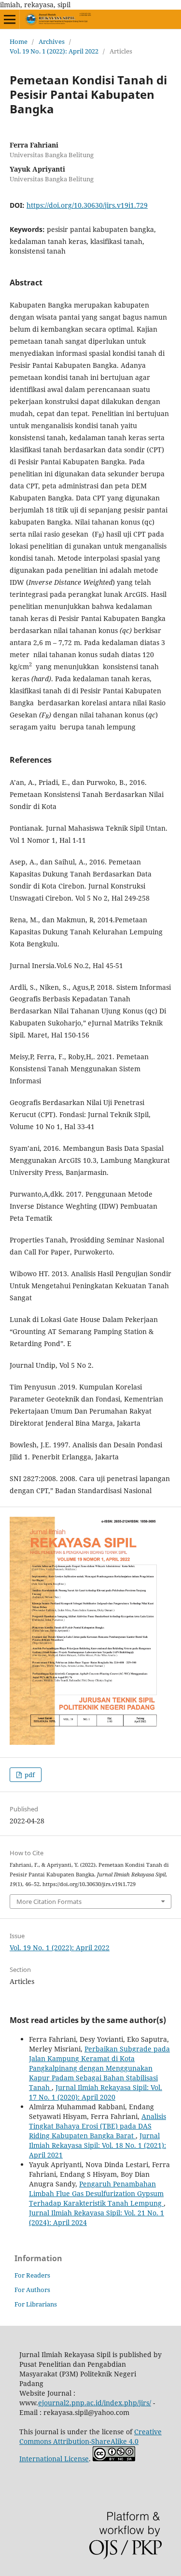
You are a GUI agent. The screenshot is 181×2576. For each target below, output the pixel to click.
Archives (52, 41)
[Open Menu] (10, 19)
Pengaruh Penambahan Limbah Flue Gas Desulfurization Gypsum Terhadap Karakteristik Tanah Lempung (96, 2193)
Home (19, 41)
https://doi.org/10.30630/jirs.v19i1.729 (87, 205)
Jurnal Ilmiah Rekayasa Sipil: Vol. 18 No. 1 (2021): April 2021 (97, 2145)
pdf (29, 1775)
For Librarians (36, 2304)
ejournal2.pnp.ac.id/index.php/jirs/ (95, 2403)
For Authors (32, 2290)
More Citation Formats (49, 1902)
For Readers (32, 2275)
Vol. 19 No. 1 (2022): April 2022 (54, 51)
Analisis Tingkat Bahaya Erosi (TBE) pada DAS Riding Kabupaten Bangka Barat (97, 2126)
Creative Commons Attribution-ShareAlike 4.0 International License (90, 2445)
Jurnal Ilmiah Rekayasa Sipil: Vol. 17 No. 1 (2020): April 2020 (96, 2092)
